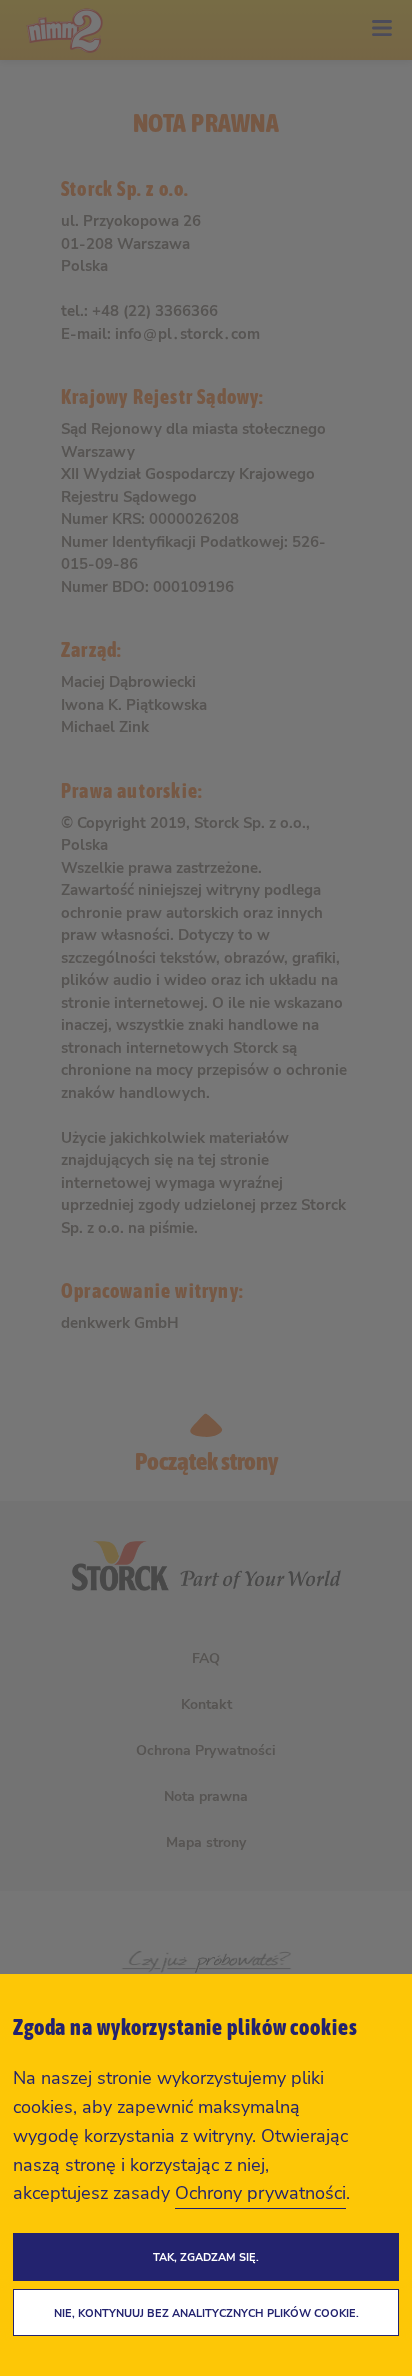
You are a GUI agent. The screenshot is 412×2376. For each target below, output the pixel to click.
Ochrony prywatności (260, 2193)
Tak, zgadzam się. (206, 2257)
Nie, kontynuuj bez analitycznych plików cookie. (206, 2313)
